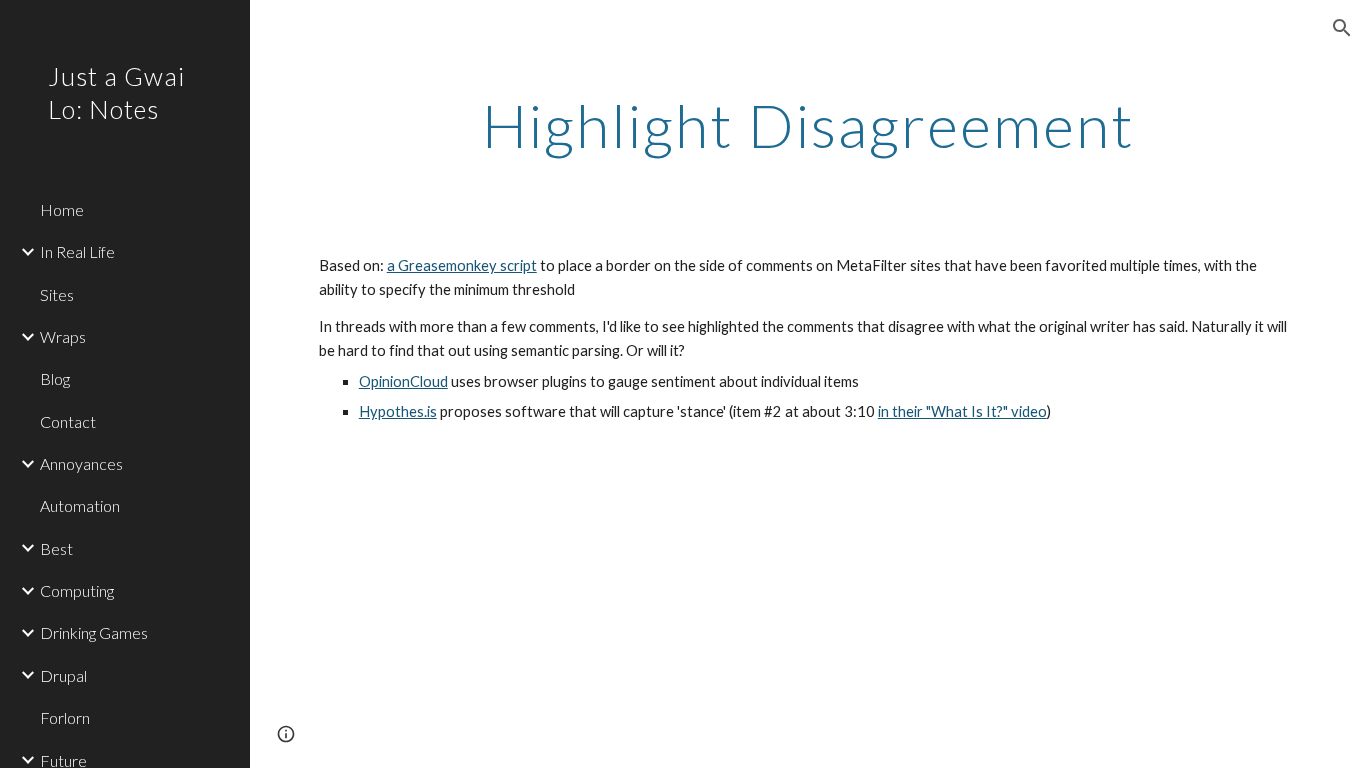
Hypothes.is (398, 411)
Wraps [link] (63, 336)
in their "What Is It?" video (962, 411)
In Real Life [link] (77, 251)
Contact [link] (68, 421)
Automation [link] (80, 505)
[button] (1342, 28)
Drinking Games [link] (94, 632)
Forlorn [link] (65, 717)
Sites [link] (57, 294)
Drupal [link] (63, 675)
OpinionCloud (403, 381)
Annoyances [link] (81, 463)
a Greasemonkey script (462, 265)
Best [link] (56, 548)
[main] (808, 125)
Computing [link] (77, 590)
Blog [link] (55, 378)
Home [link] (62, 209)
